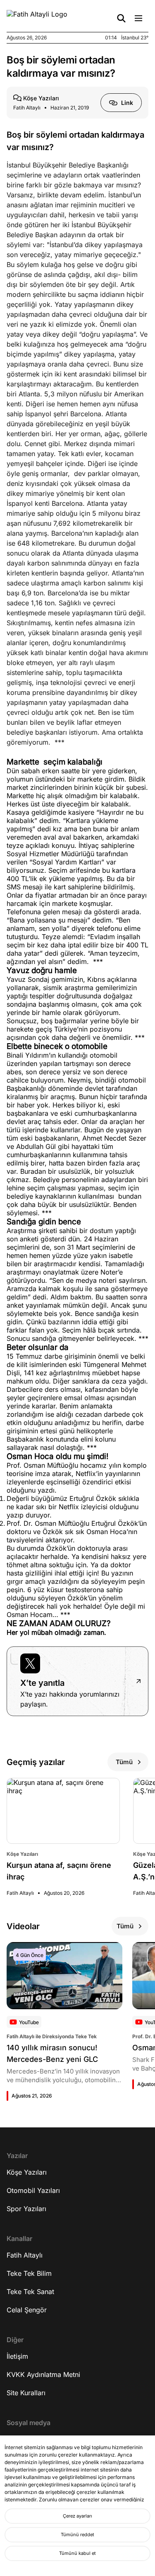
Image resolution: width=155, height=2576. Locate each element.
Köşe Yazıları (27, 2172)
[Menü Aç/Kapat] (138, 18)
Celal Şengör (27, 2310)
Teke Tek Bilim (29, 2273)
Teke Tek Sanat (30, 2292)
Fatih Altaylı (25, 2255)
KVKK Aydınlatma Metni (43, 2374)
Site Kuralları (26, 2393)
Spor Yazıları (26, 2209)
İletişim (17, 2356)
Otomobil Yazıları (33, 2190)
